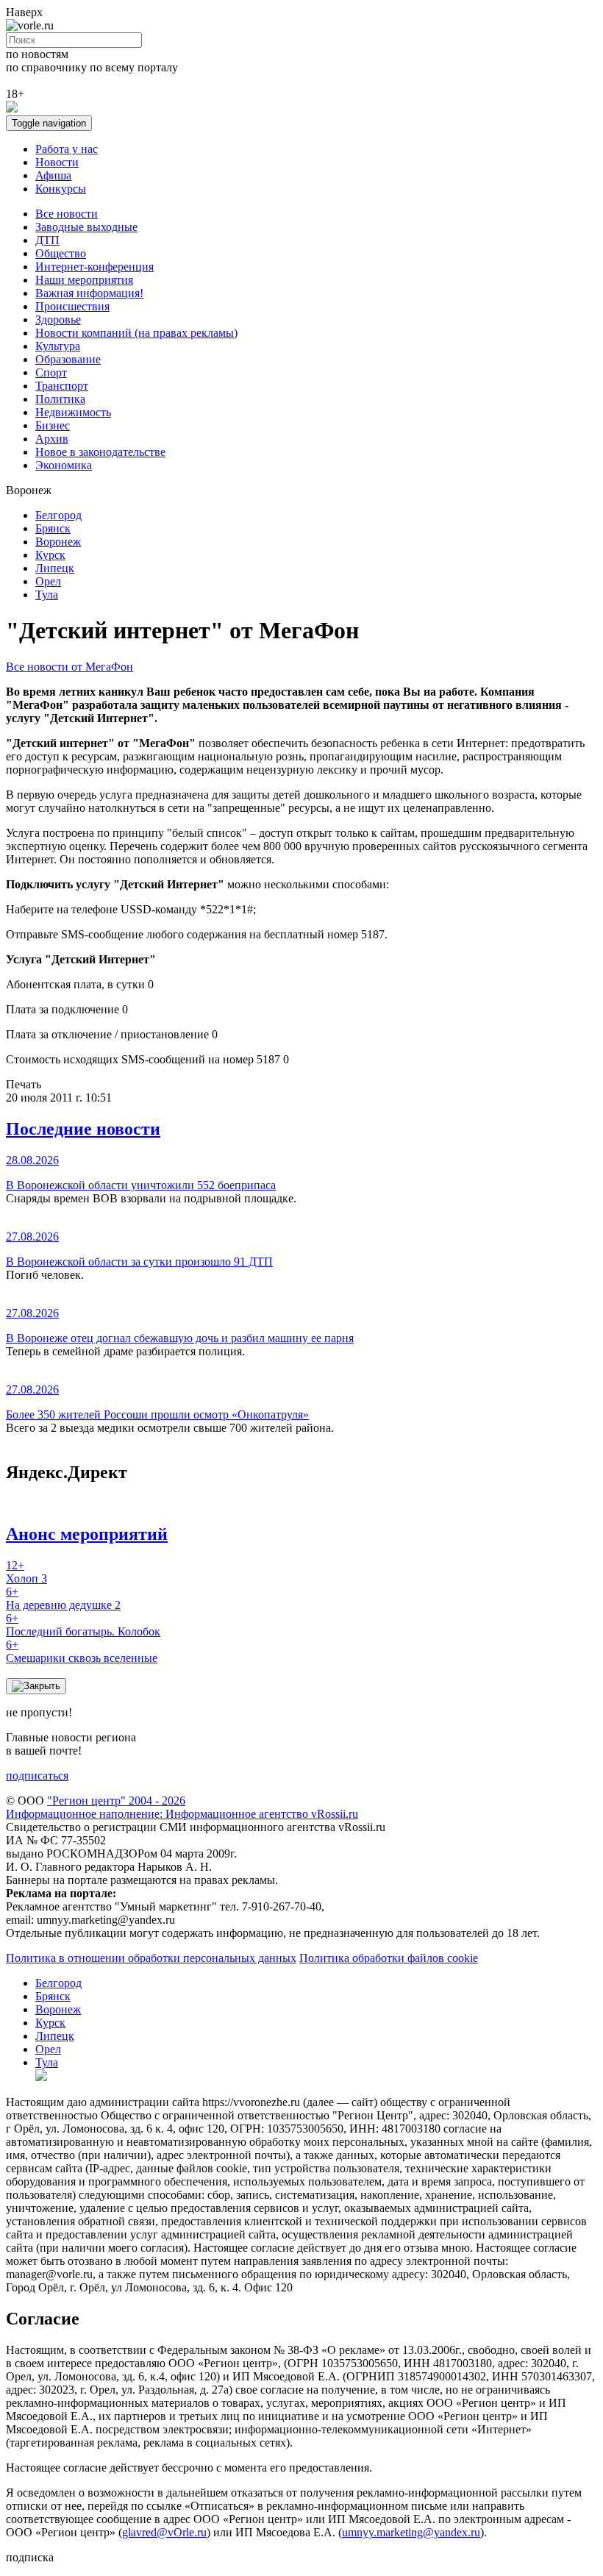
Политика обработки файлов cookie (389, 1958)
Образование (68, 359)
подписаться (37, 1776)
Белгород (58, 515)
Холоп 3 (26, 1572)
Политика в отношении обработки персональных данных (151, 1958)
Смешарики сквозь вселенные (82, 1651)
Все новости (67, 214)
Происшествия (72, 306)
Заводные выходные (86, 227)
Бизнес (53, 425)
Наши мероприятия (84, 280)
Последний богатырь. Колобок (83, 1625)
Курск (50, 555)
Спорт (51, 372)
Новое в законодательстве (100, 452)
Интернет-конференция (94, 267)
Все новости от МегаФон (69, 667)
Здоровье (58, 320)
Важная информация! (89, 293)
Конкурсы (61, 189)
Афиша (53, 175)
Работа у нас (67, 149)
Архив (52, 439)
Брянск (53, 528)
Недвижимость (73, 412)
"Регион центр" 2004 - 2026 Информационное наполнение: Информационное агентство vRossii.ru (182, 1807)
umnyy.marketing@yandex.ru (411, 2532)
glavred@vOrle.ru (164, 2532)
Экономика (64, 465)
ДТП (47, 240)
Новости (57, 162)
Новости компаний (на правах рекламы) (136, 333)
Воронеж (58, 542)
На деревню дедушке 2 (63, 1598)
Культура (58, 346)
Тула (47, 595)
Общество (61, 253)
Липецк (55, 568)
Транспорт (62, 386)
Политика (60, 399)
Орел (48, 581)
